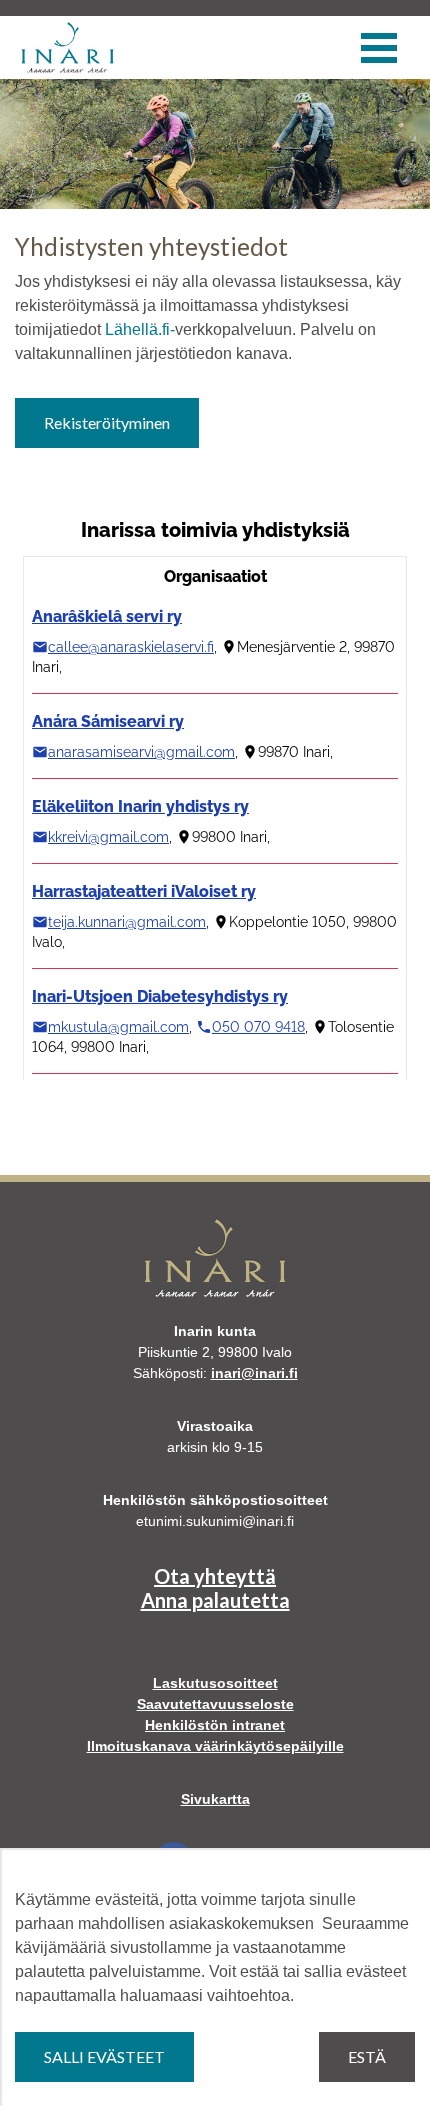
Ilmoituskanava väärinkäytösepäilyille (215, 1746)
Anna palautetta (215, 1600)
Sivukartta (215, 1799)
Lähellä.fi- (140, 329)
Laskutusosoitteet (215, 1683)
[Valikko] (379, 48)
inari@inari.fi (254, 1373)
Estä (367, 2056)
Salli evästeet (104, 2056)
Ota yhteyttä (215, 1576)
